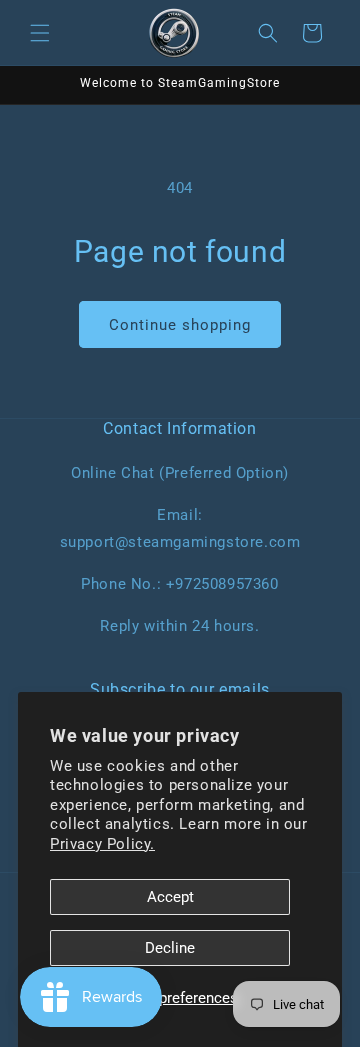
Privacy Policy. (102, 844)
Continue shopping (180, 325)
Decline (170, 948)
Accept (170, 897)
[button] (40, 33)
